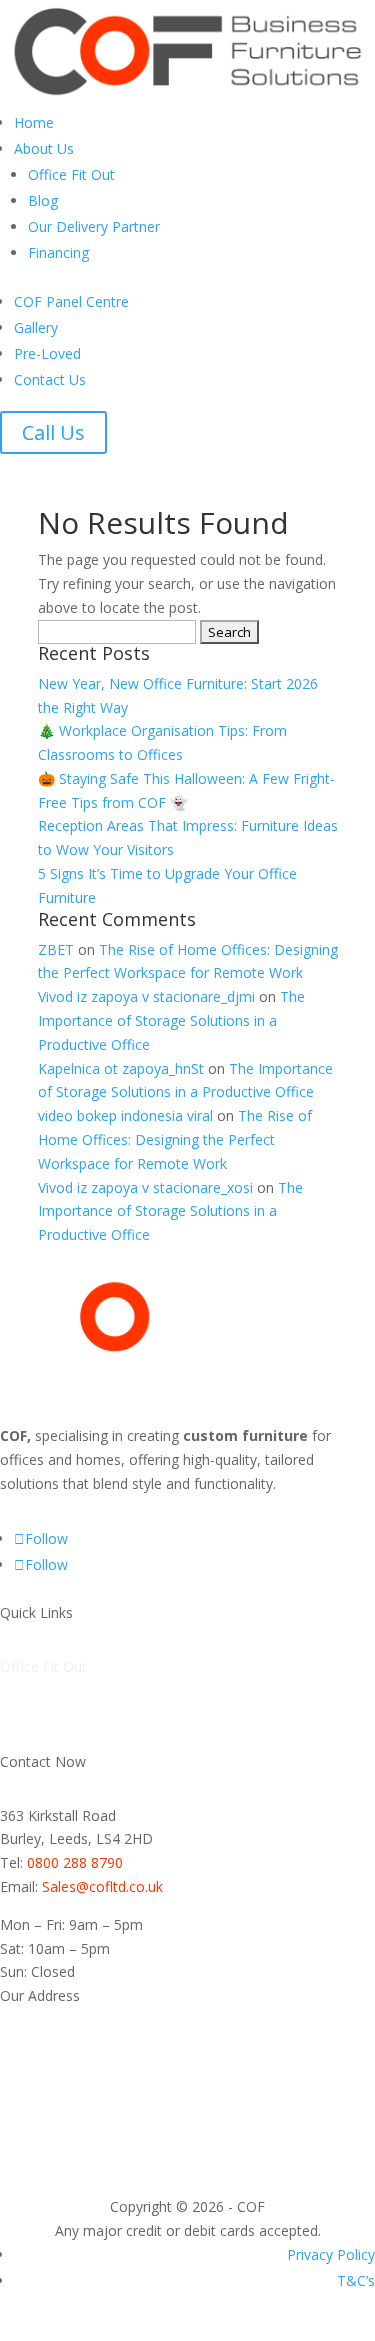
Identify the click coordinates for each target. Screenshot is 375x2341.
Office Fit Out (71, 174)
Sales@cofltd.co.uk (102, 1886)
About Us (44, 148)
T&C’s (356, 2280)
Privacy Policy (331, 2254)
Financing (58, 252)
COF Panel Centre (71, 301)
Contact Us (50, 379)
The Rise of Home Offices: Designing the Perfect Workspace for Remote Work (175, 1139)
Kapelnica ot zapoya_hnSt (121, 1068)
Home (34, 122)
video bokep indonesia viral (125, 1115)
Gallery (36, 327)
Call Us (53, 432)
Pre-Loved (47, 353)
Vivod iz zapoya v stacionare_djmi (146, 996)
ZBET (56, 949)
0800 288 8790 (75, 1862)
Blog (43, 200)
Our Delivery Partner (94, 226)
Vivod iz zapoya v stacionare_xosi (145, 1187)
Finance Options (52, 1737)
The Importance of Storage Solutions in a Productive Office (171, 1020)
